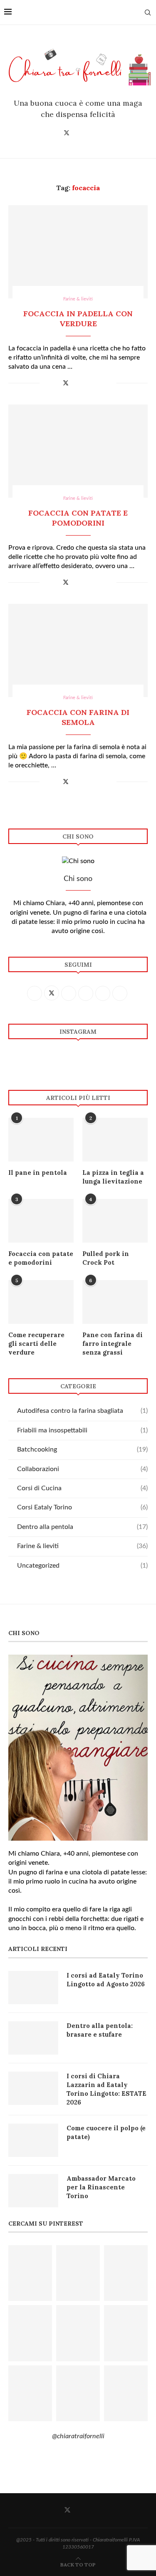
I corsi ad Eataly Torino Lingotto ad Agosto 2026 (106, 1980)
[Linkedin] (102, 133)
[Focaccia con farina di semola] (78, 650)
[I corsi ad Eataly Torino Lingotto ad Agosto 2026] (33, 1988)
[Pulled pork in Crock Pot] (115, 1221)
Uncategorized (82, 1566)
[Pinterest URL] (30, 2273)
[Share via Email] (110, 383)
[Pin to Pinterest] (75, 383)
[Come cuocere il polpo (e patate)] (33, 2140)
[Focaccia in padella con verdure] (78, 252)
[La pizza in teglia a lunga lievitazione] (115, 1140)
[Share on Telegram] (101, 383)
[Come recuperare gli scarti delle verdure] (41, 1302)
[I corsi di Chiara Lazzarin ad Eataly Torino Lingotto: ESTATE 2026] (33, 2088)
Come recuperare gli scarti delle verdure (36, 1344)
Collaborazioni (82, 1469)
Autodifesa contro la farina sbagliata (82, 1411)
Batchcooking (82, 1449)
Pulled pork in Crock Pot (106, 1258)
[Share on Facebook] (56, 383)
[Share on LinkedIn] (84, 383)
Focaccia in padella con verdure (78, 319)
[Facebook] (54, 133)
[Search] (148, 12)
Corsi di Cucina (82, 1488)
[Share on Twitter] (66, 383)
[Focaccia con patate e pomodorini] (78, 451)
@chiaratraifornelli (78, 2436)
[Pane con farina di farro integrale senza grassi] (115, 1302)
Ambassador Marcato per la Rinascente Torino (101, 2187)
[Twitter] (67, 133)
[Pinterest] (90, 133)
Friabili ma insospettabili (82, 1430)
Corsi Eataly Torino (82, 1507)
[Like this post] (46, 383)
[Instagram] (79, 133)
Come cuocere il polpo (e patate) (106, 2132)
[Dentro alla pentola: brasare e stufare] (33, 2038)
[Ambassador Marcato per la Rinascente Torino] (33, 2191)
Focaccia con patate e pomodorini (78, 518)
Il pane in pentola (38, 1173)
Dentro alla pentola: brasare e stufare (100, 2030)
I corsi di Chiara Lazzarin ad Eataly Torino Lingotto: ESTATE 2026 (106, 2089)
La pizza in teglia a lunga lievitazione (113, 1177)
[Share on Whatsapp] (93, 383)
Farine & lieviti (82, 1546)
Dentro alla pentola (82, 1527)
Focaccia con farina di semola (78, 717)
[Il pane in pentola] (41, 1140)
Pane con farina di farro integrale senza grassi (113, 1344)
